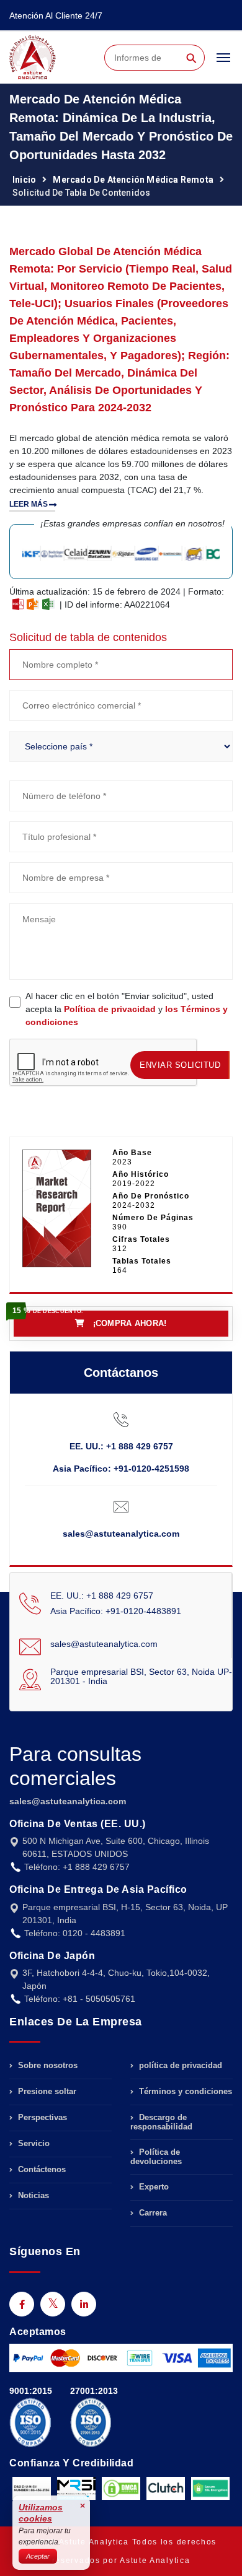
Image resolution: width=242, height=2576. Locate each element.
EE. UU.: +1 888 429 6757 (121, 1446)
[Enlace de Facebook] (22, 2304)
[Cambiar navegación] (223, 63)
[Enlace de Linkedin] (84, 2304)
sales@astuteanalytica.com (121, 1534)
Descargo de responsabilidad (161, 2122)
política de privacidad (179, 2066)
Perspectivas (41, 2117)
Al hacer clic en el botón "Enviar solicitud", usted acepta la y (127, 1009)
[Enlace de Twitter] (53, 2304)
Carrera (152, 2213)
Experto (153, 2187)
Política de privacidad (110, 1009)
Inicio (24, 180)
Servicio (33, 2143)
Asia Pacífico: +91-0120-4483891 (116, 1611)
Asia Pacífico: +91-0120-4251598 (121, 1469)
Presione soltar (46, 2091)
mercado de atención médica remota (133, 180)
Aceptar (38, 2556)
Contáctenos (41, 2169)
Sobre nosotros (47, 2066)
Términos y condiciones (184, 2091)
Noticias (32, 2195)
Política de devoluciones (156, 2157)
